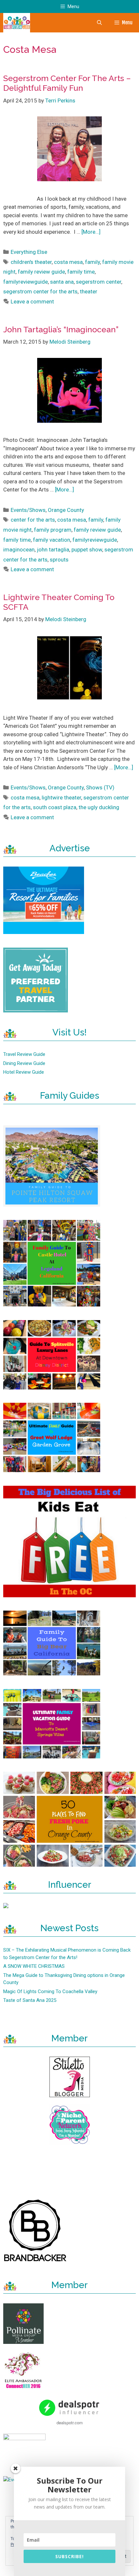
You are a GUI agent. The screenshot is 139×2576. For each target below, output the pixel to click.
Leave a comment (32, 301)
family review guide (41, 272)
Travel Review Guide (24, 1054)
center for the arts (33, 520)
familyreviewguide (26, 282)
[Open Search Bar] (99, 23)
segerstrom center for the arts (40, 291)
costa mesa (68, 262)
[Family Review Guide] (17, 23)
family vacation (52, 540)
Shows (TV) (100, 787)
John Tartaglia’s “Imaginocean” (61, 329)
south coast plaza (55, 807)
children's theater (31, 262)
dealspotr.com (70, 2422)
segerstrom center (99, 282)
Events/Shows (28, 510)
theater (89, 291)
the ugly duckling (99, 807)
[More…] (91, 232)
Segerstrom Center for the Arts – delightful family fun (67, 83)
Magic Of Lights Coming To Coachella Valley (50, 1991)
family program (53, 530)
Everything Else (29, 252)
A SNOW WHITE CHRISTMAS (34, 1966)
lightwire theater (61, 798)
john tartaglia (53, 549)
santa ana (62, 282)
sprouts (59, 560)
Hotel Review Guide (24, 1072)
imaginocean (19, 549)
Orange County (66, 510)
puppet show (87, 549)
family (92, 262)
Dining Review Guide (24, 1063)
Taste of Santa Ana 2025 (30, 2000)
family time (81, 272)
